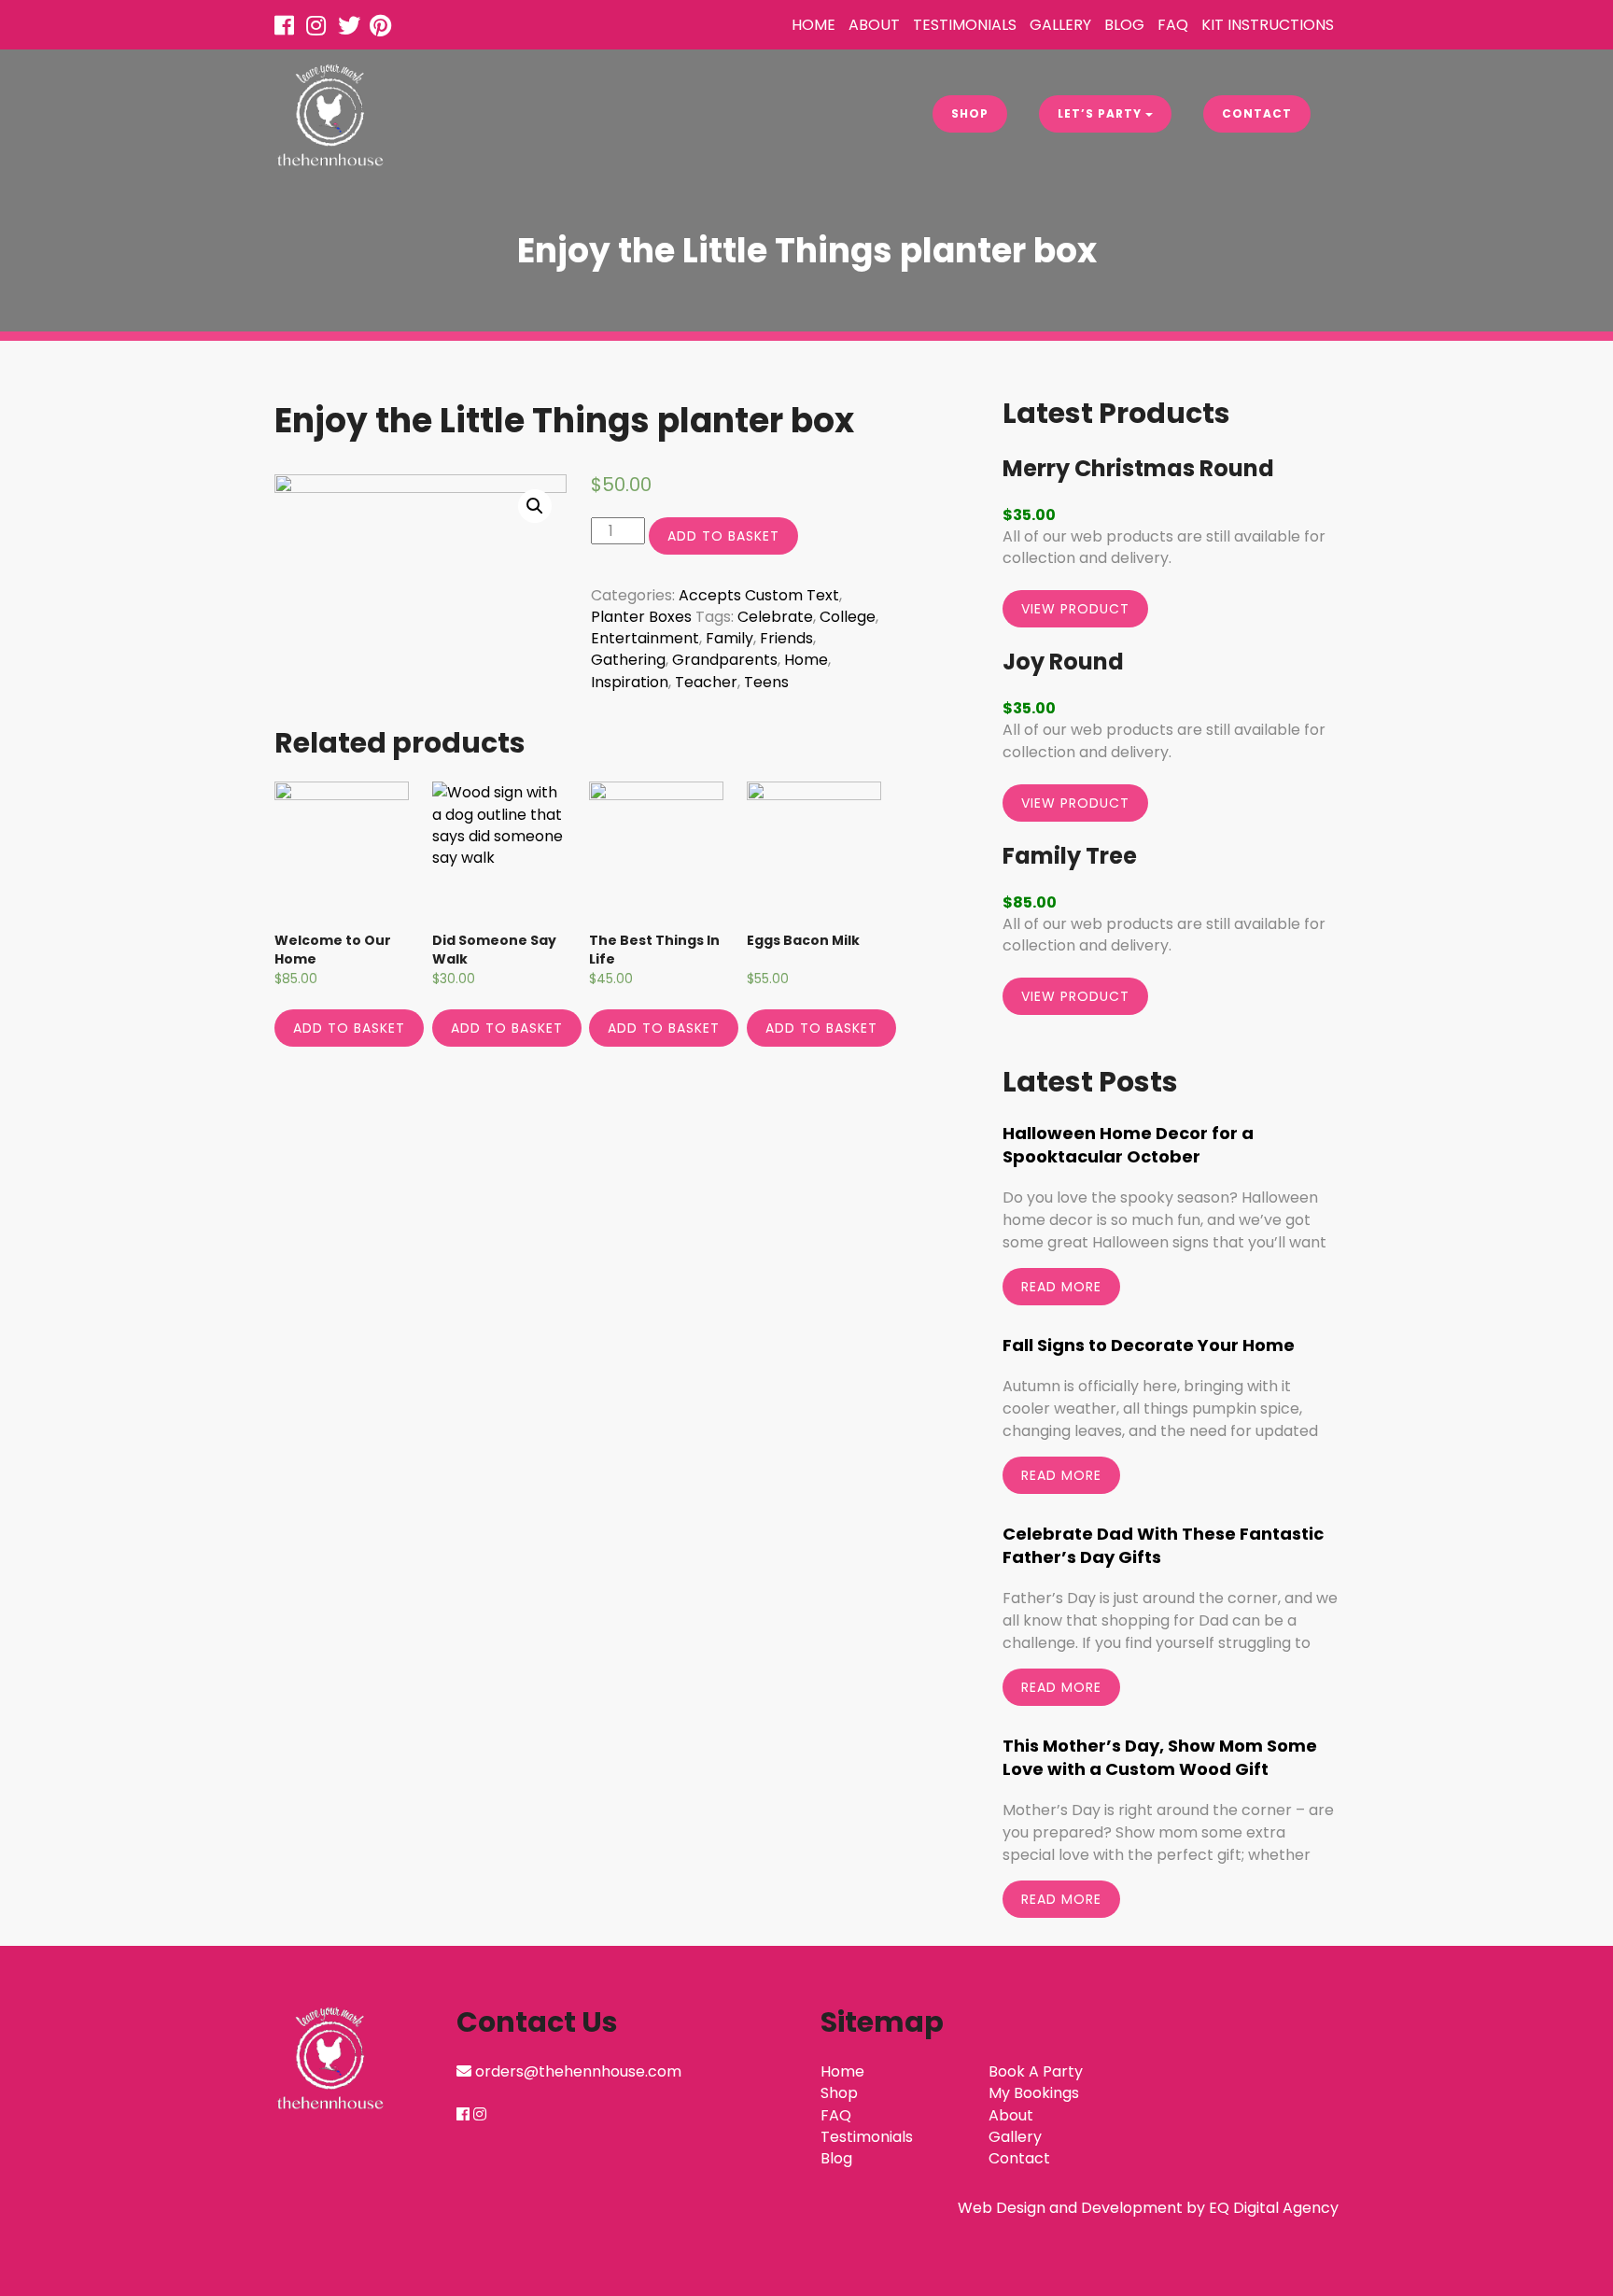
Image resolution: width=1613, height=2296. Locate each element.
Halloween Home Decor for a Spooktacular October (1128, 1145)
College (848, 617)
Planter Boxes (641, 617)
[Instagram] (320, 28)
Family (729, 638)
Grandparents (725, 660)
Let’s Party (1101, 113)
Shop (970, 113)
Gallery (1060, 25)
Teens (766, 682)
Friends (786, 638)
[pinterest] (384, 28)
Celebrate (775, 617)
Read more (1061, 1287)
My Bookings (1034, 2093)
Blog (1124, 25)
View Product (1075, 609)
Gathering (628, 660)
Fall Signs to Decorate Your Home (1149, 1345)
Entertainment (645, 638)
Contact (1257, 113)
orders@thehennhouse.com (578, 2071)
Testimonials (965, 25)
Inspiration (630, 682)
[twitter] (352, 28)
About (874, 25)
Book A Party (1036, 2071)
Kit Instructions (1268, 25)
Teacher (706, 682)
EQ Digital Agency (1274, 2208)
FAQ (1173, 25)
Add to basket (723, 536)
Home (814, 25)
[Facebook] (288, 28)
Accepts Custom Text (759, 595)
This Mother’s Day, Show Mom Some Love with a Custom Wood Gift (1160, 1757)
